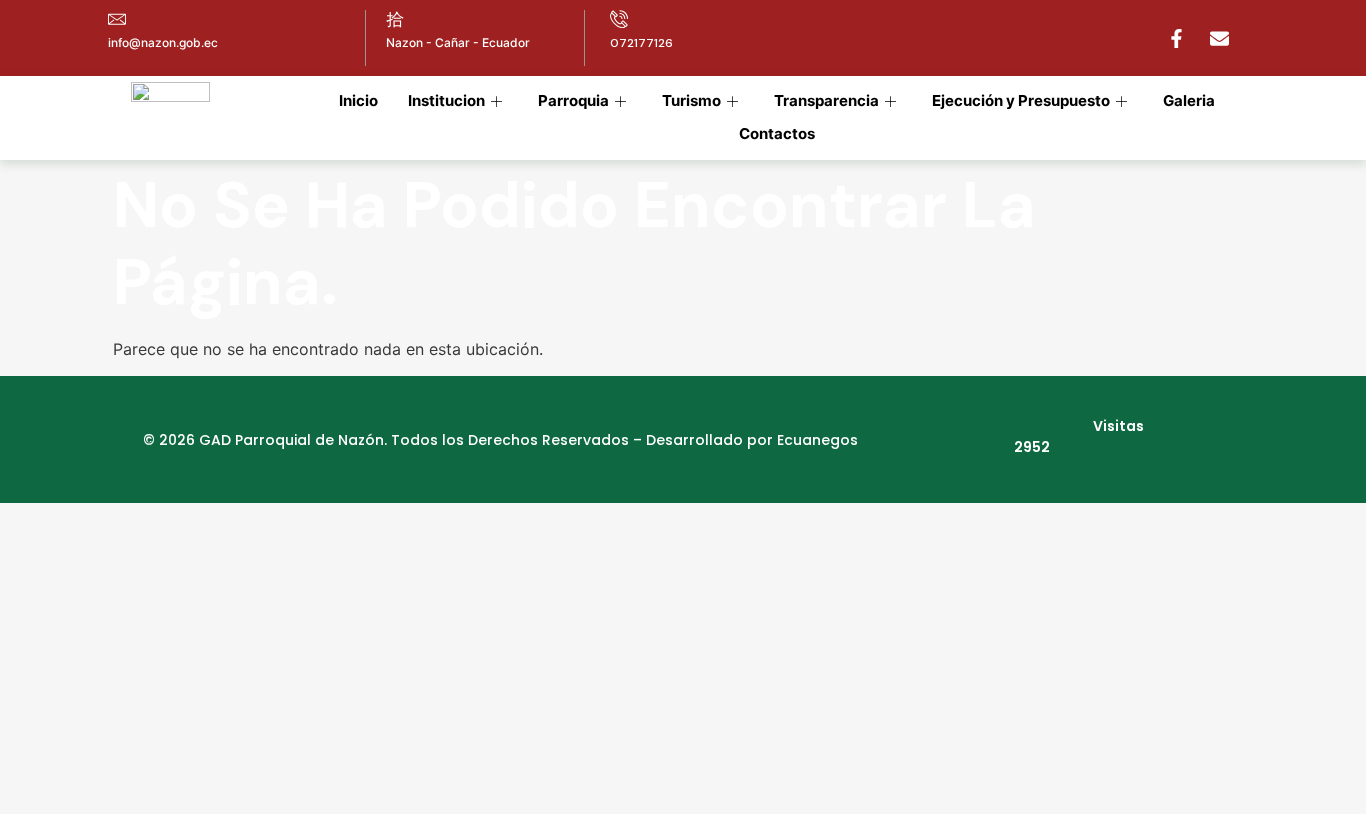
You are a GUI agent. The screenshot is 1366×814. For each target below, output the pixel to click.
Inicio (358, 100)
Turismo (691, 100)
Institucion (446, 100)
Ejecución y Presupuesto (1021, 100)
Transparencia (826, 100)
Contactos (777, 133)
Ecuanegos (817, 440)
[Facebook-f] (1176, 38)
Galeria (1189, 100)
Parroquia (573, 100)
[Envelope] (1219, 38)
